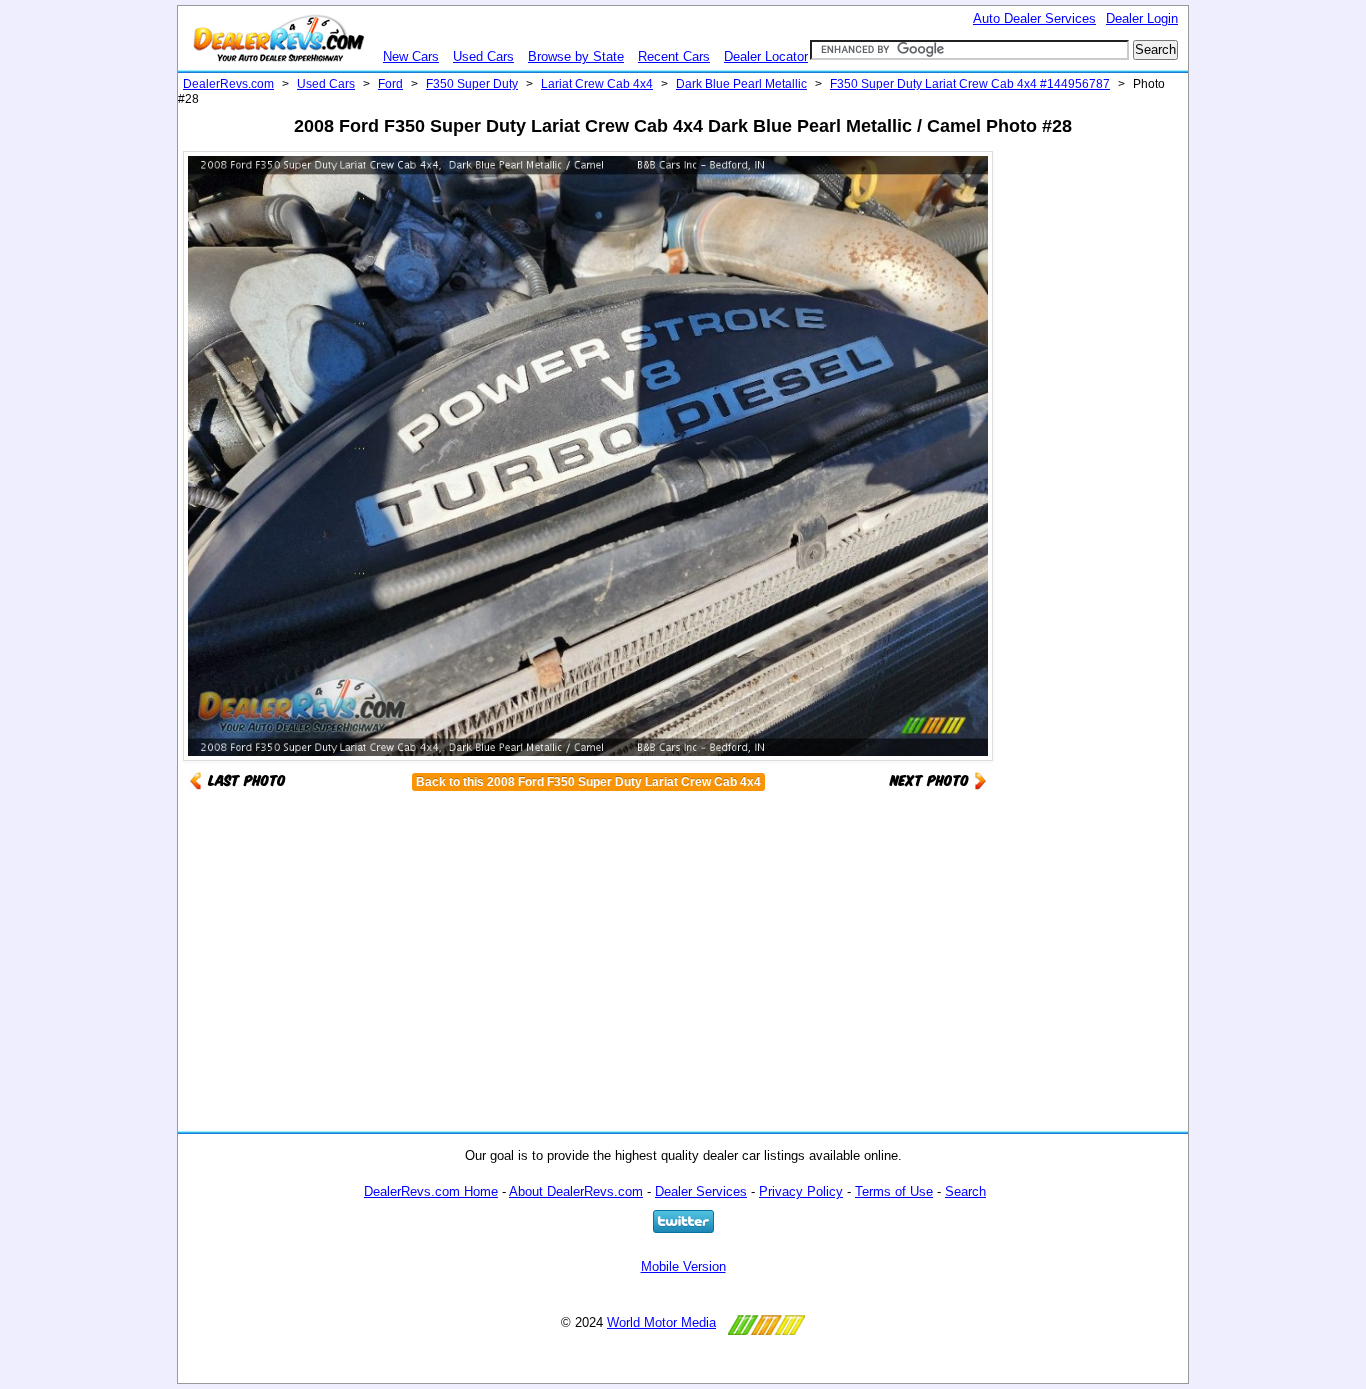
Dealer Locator (766, 56)
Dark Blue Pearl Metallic (741, 84)
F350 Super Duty (472, 84)
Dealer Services (701, 1191)
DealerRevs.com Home (431, 1191)
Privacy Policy (801, 1191)
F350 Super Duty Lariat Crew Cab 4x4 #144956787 (970, 84)
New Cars (411, 56)
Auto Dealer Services (1034, 18)
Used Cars (483, 56)
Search (965, 1191)
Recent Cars (674, 56)
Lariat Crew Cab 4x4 (597, 84)
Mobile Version (683, 1266)
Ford (390, 84)
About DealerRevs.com (576, 1191)
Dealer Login (1142, 18)
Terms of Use (894, 1191)
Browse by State (576, 56)
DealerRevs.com (228, 84)
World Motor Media (661, 1322)
